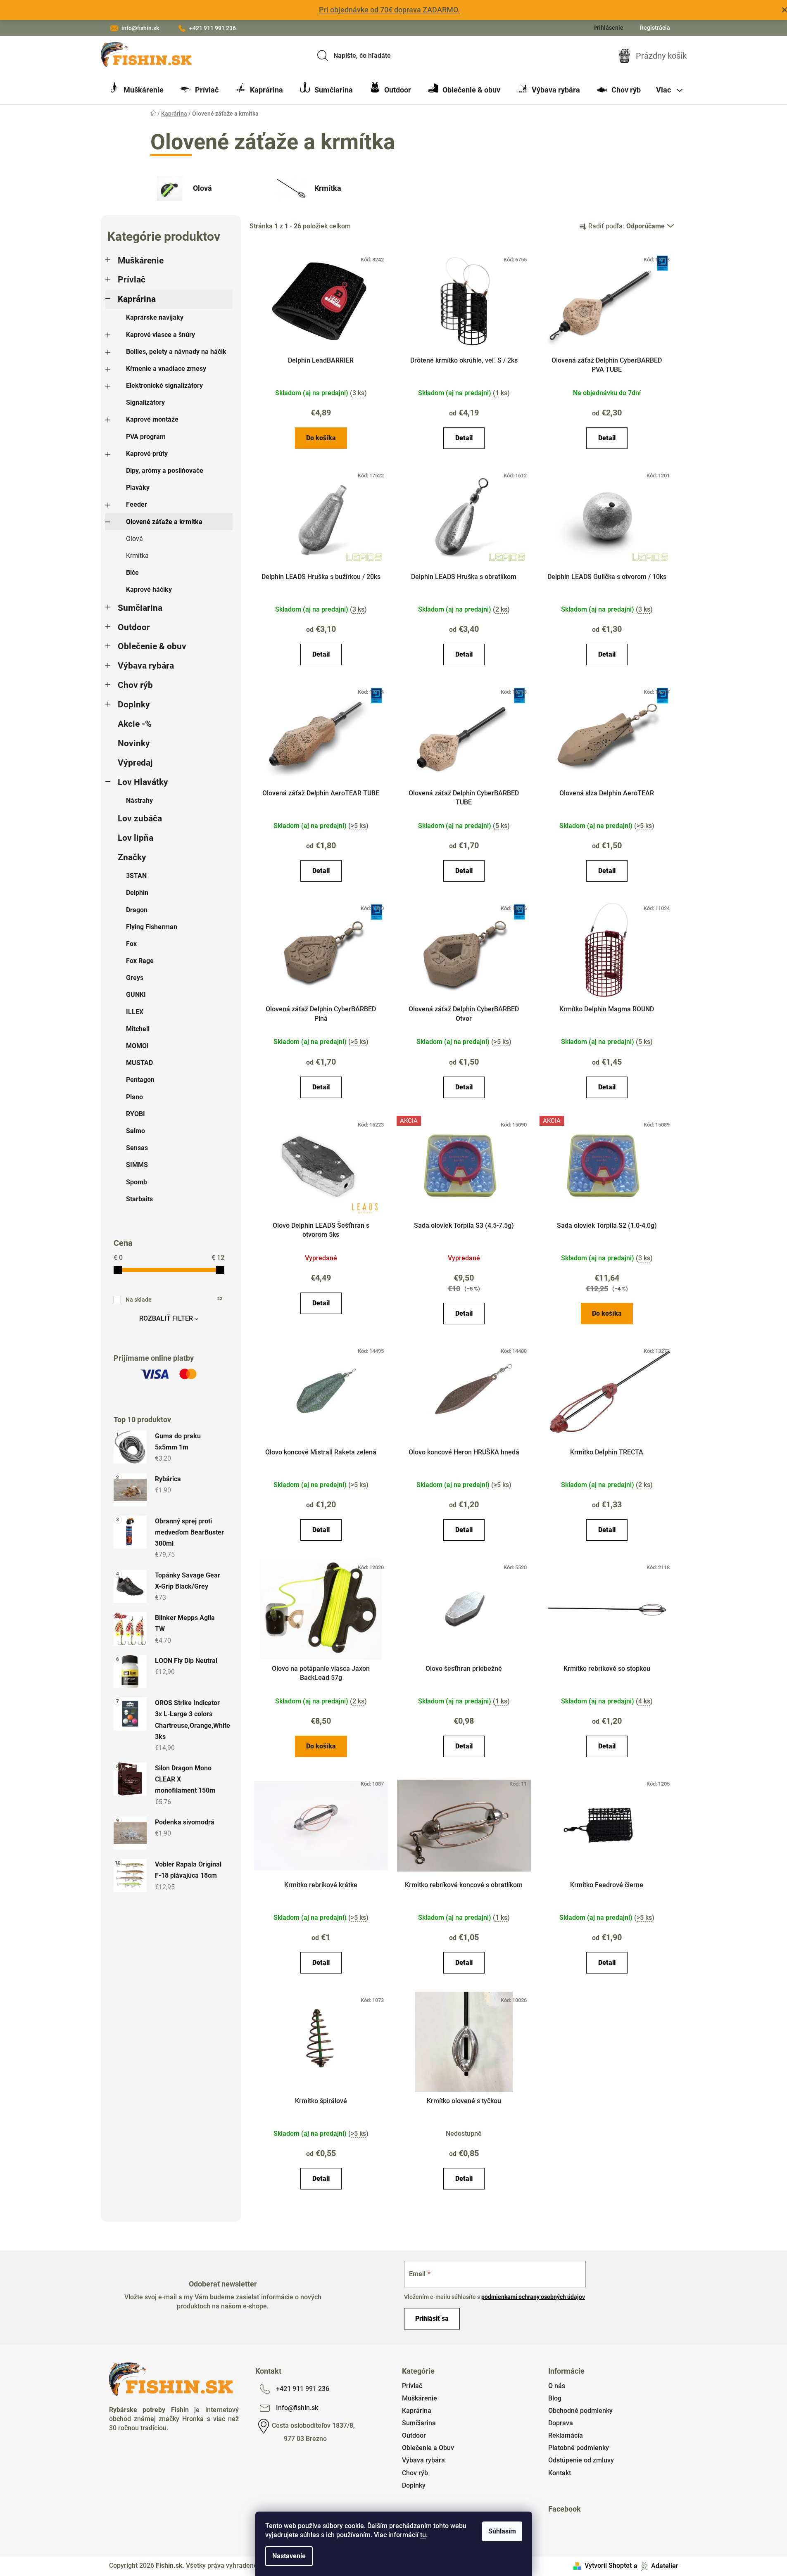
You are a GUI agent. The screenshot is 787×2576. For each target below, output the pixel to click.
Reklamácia (566, 2435)
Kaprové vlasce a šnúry (160, 335)
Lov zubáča (140, 818)
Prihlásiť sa (432, 2319)
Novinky (134, 743)
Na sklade (174, 1300)
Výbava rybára (146, 666)
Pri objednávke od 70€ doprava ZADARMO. (389, 10)
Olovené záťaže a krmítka (164, 522)
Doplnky (134, 704)
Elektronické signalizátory (164, 385)
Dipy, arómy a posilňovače (165, 471)
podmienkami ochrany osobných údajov (533, 2297)
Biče (132, 573)
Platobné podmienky (579, 2448)
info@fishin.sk (140, 28)
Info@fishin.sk (297, 2408)
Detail (464, 438)
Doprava (561, 2423)
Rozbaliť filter (166, 1318)
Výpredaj (135, 763)
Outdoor (134, 627)
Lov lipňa (136, 838)
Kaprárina (137, 299)
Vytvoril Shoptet (608, 2565)
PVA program (146, 437)
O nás (557, 2386)
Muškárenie (141, 261)
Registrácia (655, 28)
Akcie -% (135, 724)
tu (423, 2535)
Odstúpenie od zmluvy (581, 2460)
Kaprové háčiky (149, 589)
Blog (555, 2398)
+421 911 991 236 (213, 28)
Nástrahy (139, 801)
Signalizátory (145, 402)
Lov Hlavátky (143, 782)
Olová (134, 539)
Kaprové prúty (147, 454)
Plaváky (138, 487)
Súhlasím (502, 2531)
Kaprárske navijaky (155, 317)
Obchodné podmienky (580, 2411)
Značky (132, 857)
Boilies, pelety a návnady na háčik (176, 352)
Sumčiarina (140, 608)
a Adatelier (656, 2565)
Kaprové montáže (152, 419)
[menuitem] (136, 90)
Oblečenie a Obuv (428, 2448)
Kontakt (560, 2473)
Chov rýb (135, 685)
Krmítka (137, 556)
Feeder (137, 504)
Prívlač (132, 280)
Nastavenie (289, 2556)
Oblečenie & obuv (152, 646)
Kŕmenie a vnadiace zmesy (166, 369)
